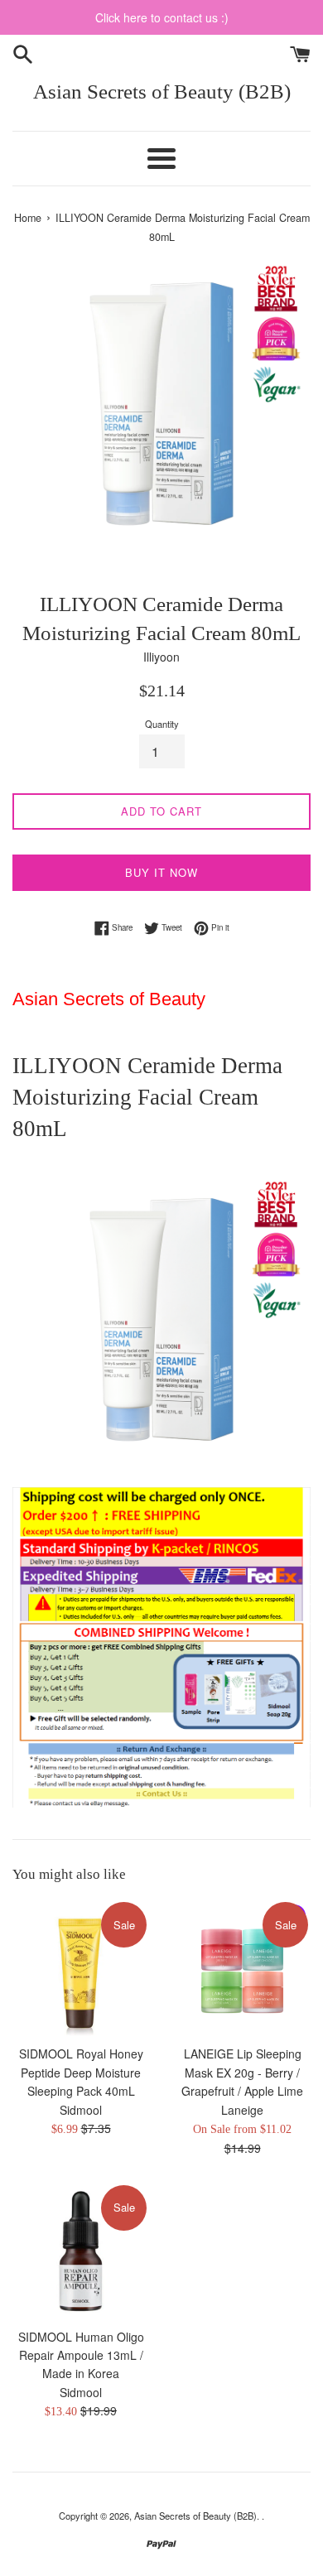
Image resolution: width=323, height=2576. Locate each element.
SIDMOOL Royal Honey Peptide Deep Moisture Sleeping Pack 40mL (81, 2072)
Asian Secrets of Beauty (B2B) (162, 91)
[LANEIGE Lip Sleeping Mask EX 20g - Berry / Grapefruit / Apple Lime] (242, 1968)
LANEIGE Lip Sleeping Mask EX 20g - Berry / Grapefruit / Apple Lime (242, 2072)
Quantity (162, 724)
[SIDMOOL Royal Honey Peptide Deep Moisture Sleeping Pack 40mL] (81, 1968)
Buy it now (161, 872)
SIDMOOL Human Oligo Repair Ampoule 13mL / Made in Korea (81, 2355)
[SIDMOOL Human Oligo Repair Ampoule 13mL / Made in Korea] (81, 2251)
